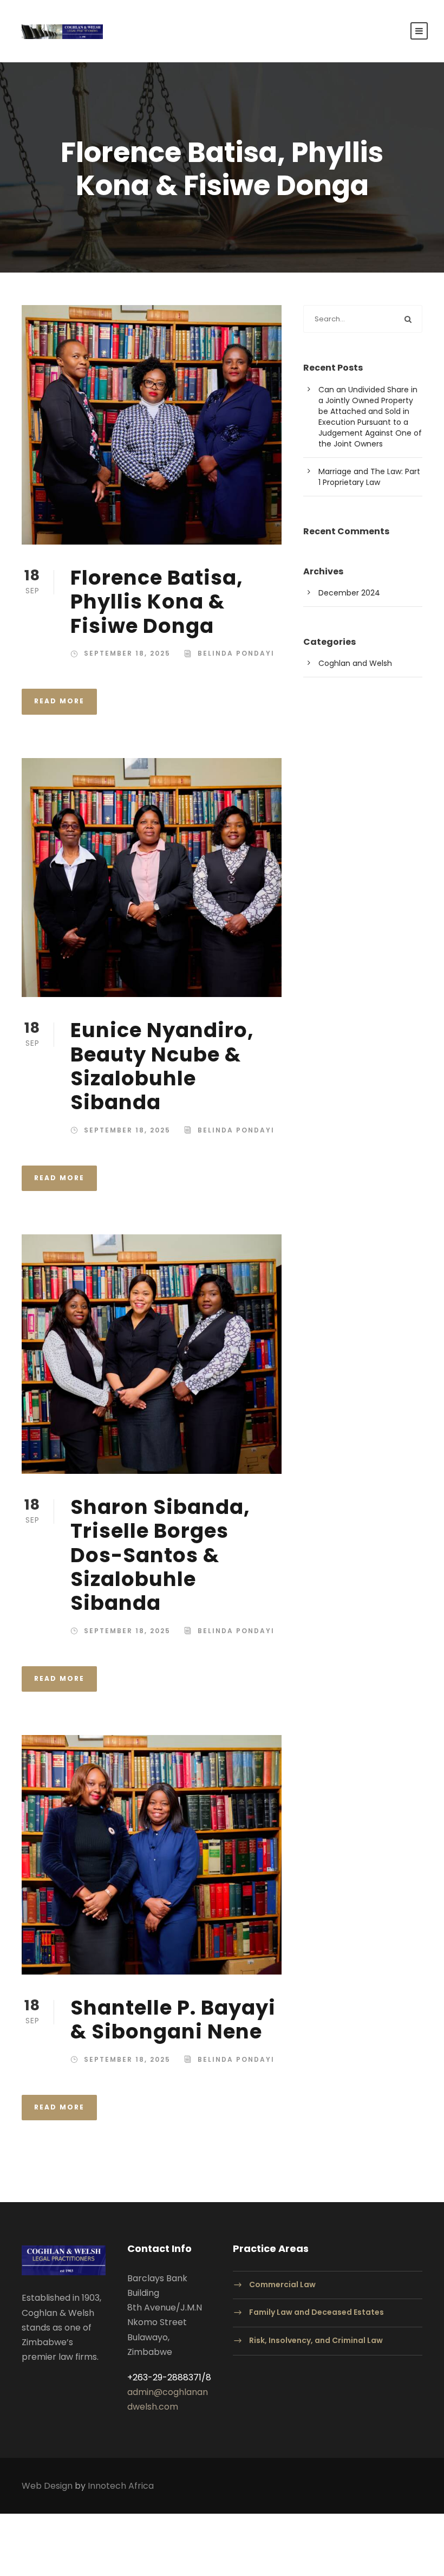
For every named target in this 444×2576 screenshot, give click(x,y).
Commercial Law (282, 2284)
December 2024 (349, 593)
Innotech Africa (121, 2486)
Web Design (47, 2486)
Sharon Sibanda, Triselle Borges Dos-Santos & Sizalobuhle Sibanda (160, 1555)
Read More (59, 701)
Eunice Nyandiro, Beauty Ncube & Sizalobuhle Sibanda (162, 1066)
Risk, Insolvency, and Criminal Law (316, 2340)
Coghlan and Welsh (355, 663)
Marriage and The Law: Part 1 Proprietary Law (369, 477)
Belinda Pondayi (236, 653)
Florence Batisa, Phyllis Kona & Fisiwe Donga (157, 602)
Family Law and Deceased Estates (316, 2313)
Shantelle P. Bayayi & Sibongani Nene (173, 2020)
